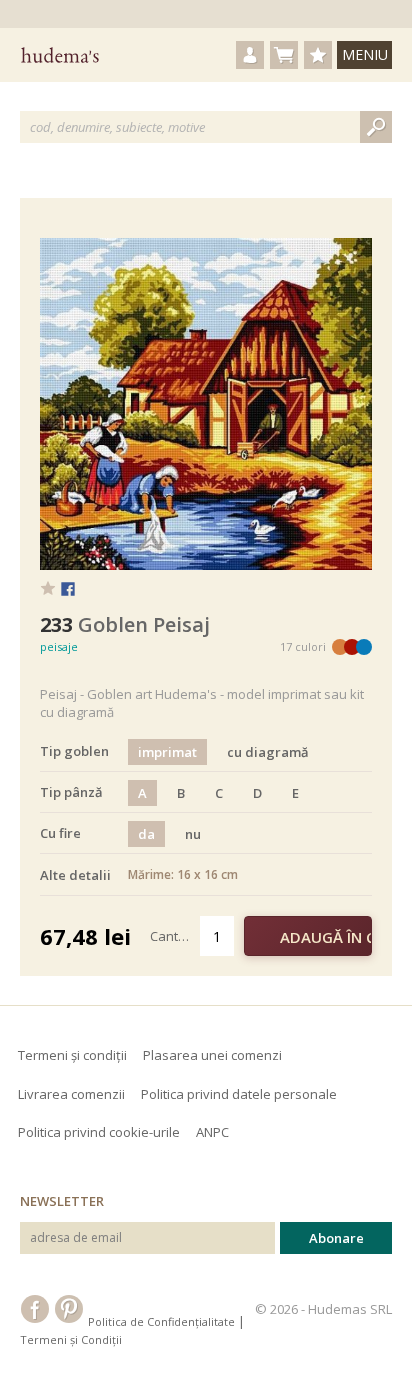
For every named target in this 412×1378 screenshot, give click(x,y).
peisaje (59, 646)
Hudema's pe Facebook (35, 1309)
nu (193, 834)
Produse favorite (318, 55)
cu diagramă (268, 752)
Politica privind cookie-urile (99, 1132)
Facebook (68, 590)
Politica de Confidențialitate (161, 1321)
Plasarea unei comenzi (212, 1055)
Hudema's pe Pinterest (69, 1309)
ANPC (212, 1132)
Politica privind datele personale (239, 1094)
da (146, 834)
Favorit (48, 588)
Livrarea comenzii (71, 1094)
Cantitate (175, 936)
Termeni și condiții (72, 1055)
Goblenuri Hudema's (60, 55)
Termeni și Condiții (71, 1339)
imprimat (167, 752)
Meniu (365, 54)
